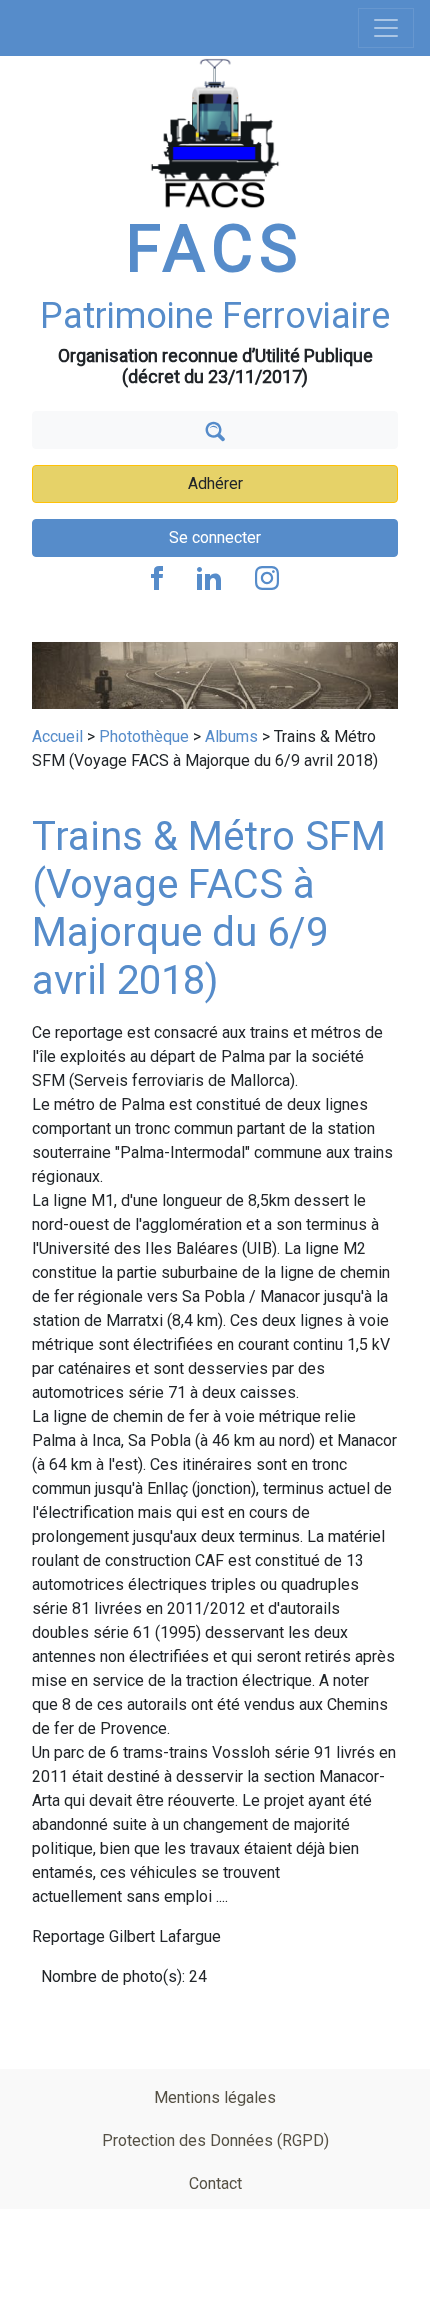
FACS (215, 249)
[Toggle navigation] (386, 28)
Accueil (57, 736)
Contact (215, 2183)
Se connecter (215, 537)
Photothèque (144, 736)
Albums (231, 736)
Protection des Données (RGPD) (215, 2140)
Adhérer (215, 483)
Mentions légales (215, 2097)
